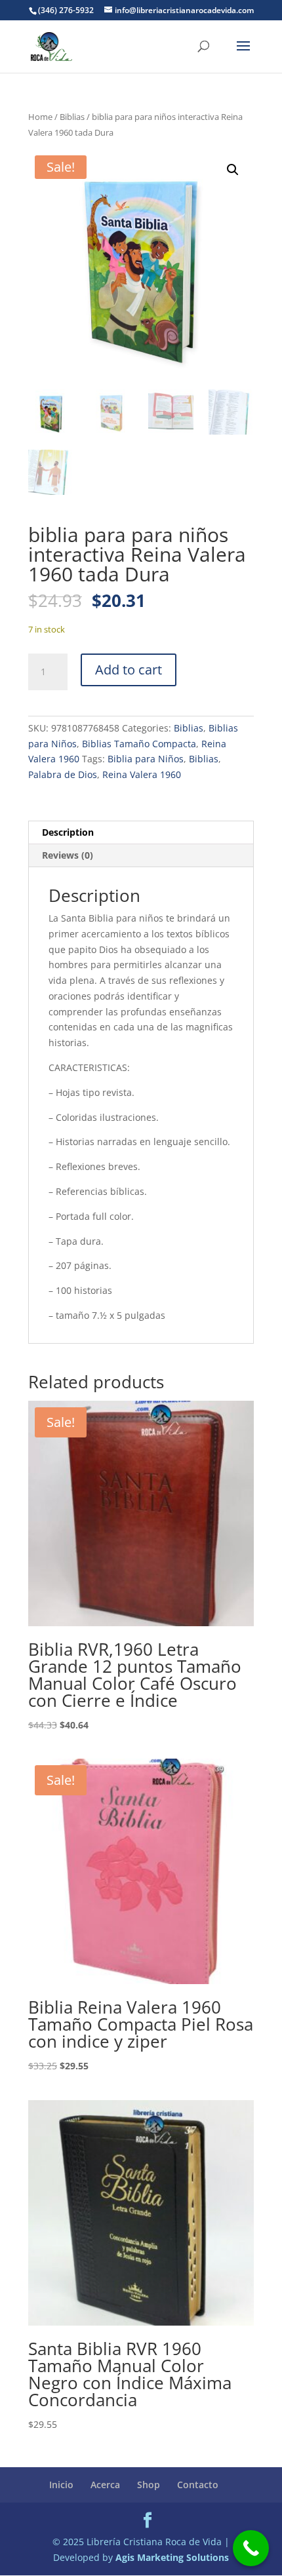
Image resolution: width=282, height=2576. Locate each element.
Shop (149, 2485)
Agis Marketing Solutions (172, 2557)
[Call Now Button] (251, 2548)
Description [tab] (68, 832)
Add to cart (129, 670)
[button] (233, 170)
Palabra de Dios (63, 774)
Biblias (72, 117)
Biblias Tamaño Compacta (139, 744)
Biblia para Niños (146, 759)
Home (40, 117)
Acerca (105, 2485)
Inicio (61, 2485)
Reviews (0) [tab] (68, 855)
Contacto (198, 2485)
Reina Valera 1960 (142, 774)
